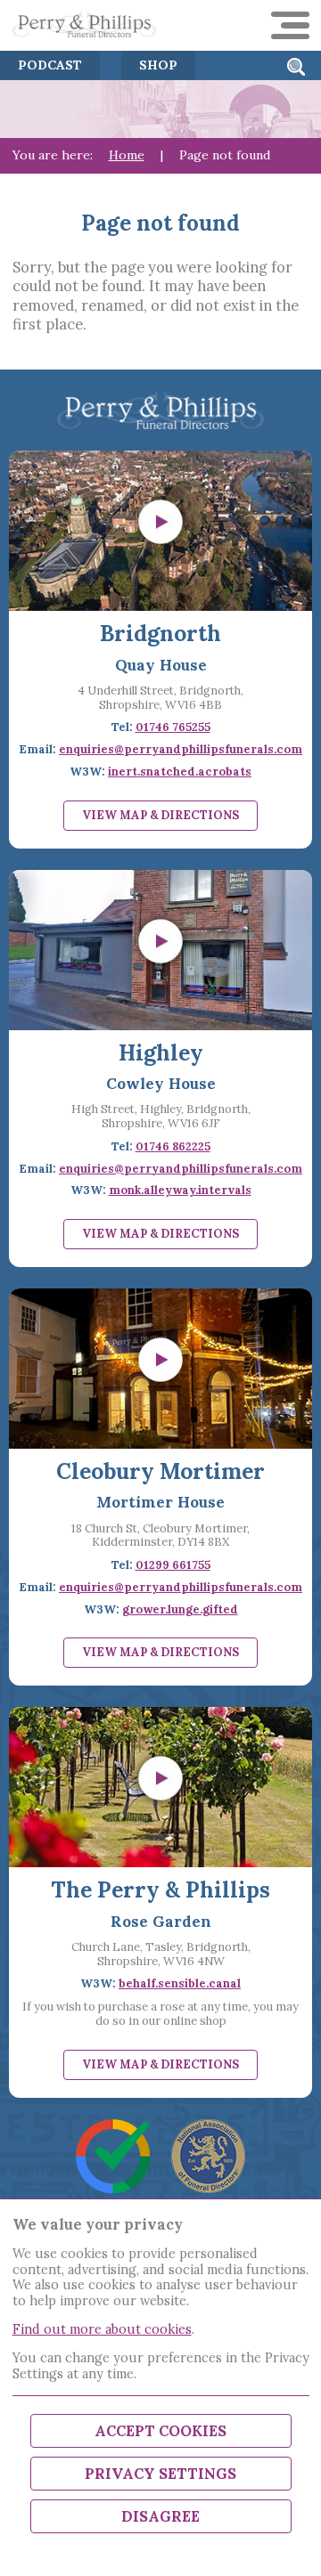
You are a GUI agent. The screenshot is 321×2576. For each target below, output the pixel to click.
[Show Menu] (290, 25)
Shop (158, 65)
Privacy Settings (160, 2474)
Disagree (160, 2516)
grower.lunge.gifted (180, 1609)
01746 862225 (173, 1146)
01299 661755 (173, 1565)
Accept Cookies (160, 2431)
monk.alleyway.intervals (180, 1190)
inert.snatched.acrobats (180, 772)
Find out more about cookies (102, 2329)
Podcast (50, 65)
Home (127, 155)
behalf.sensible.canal (180, 1983)
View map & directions (160, 815)
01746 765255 (173, 727)
